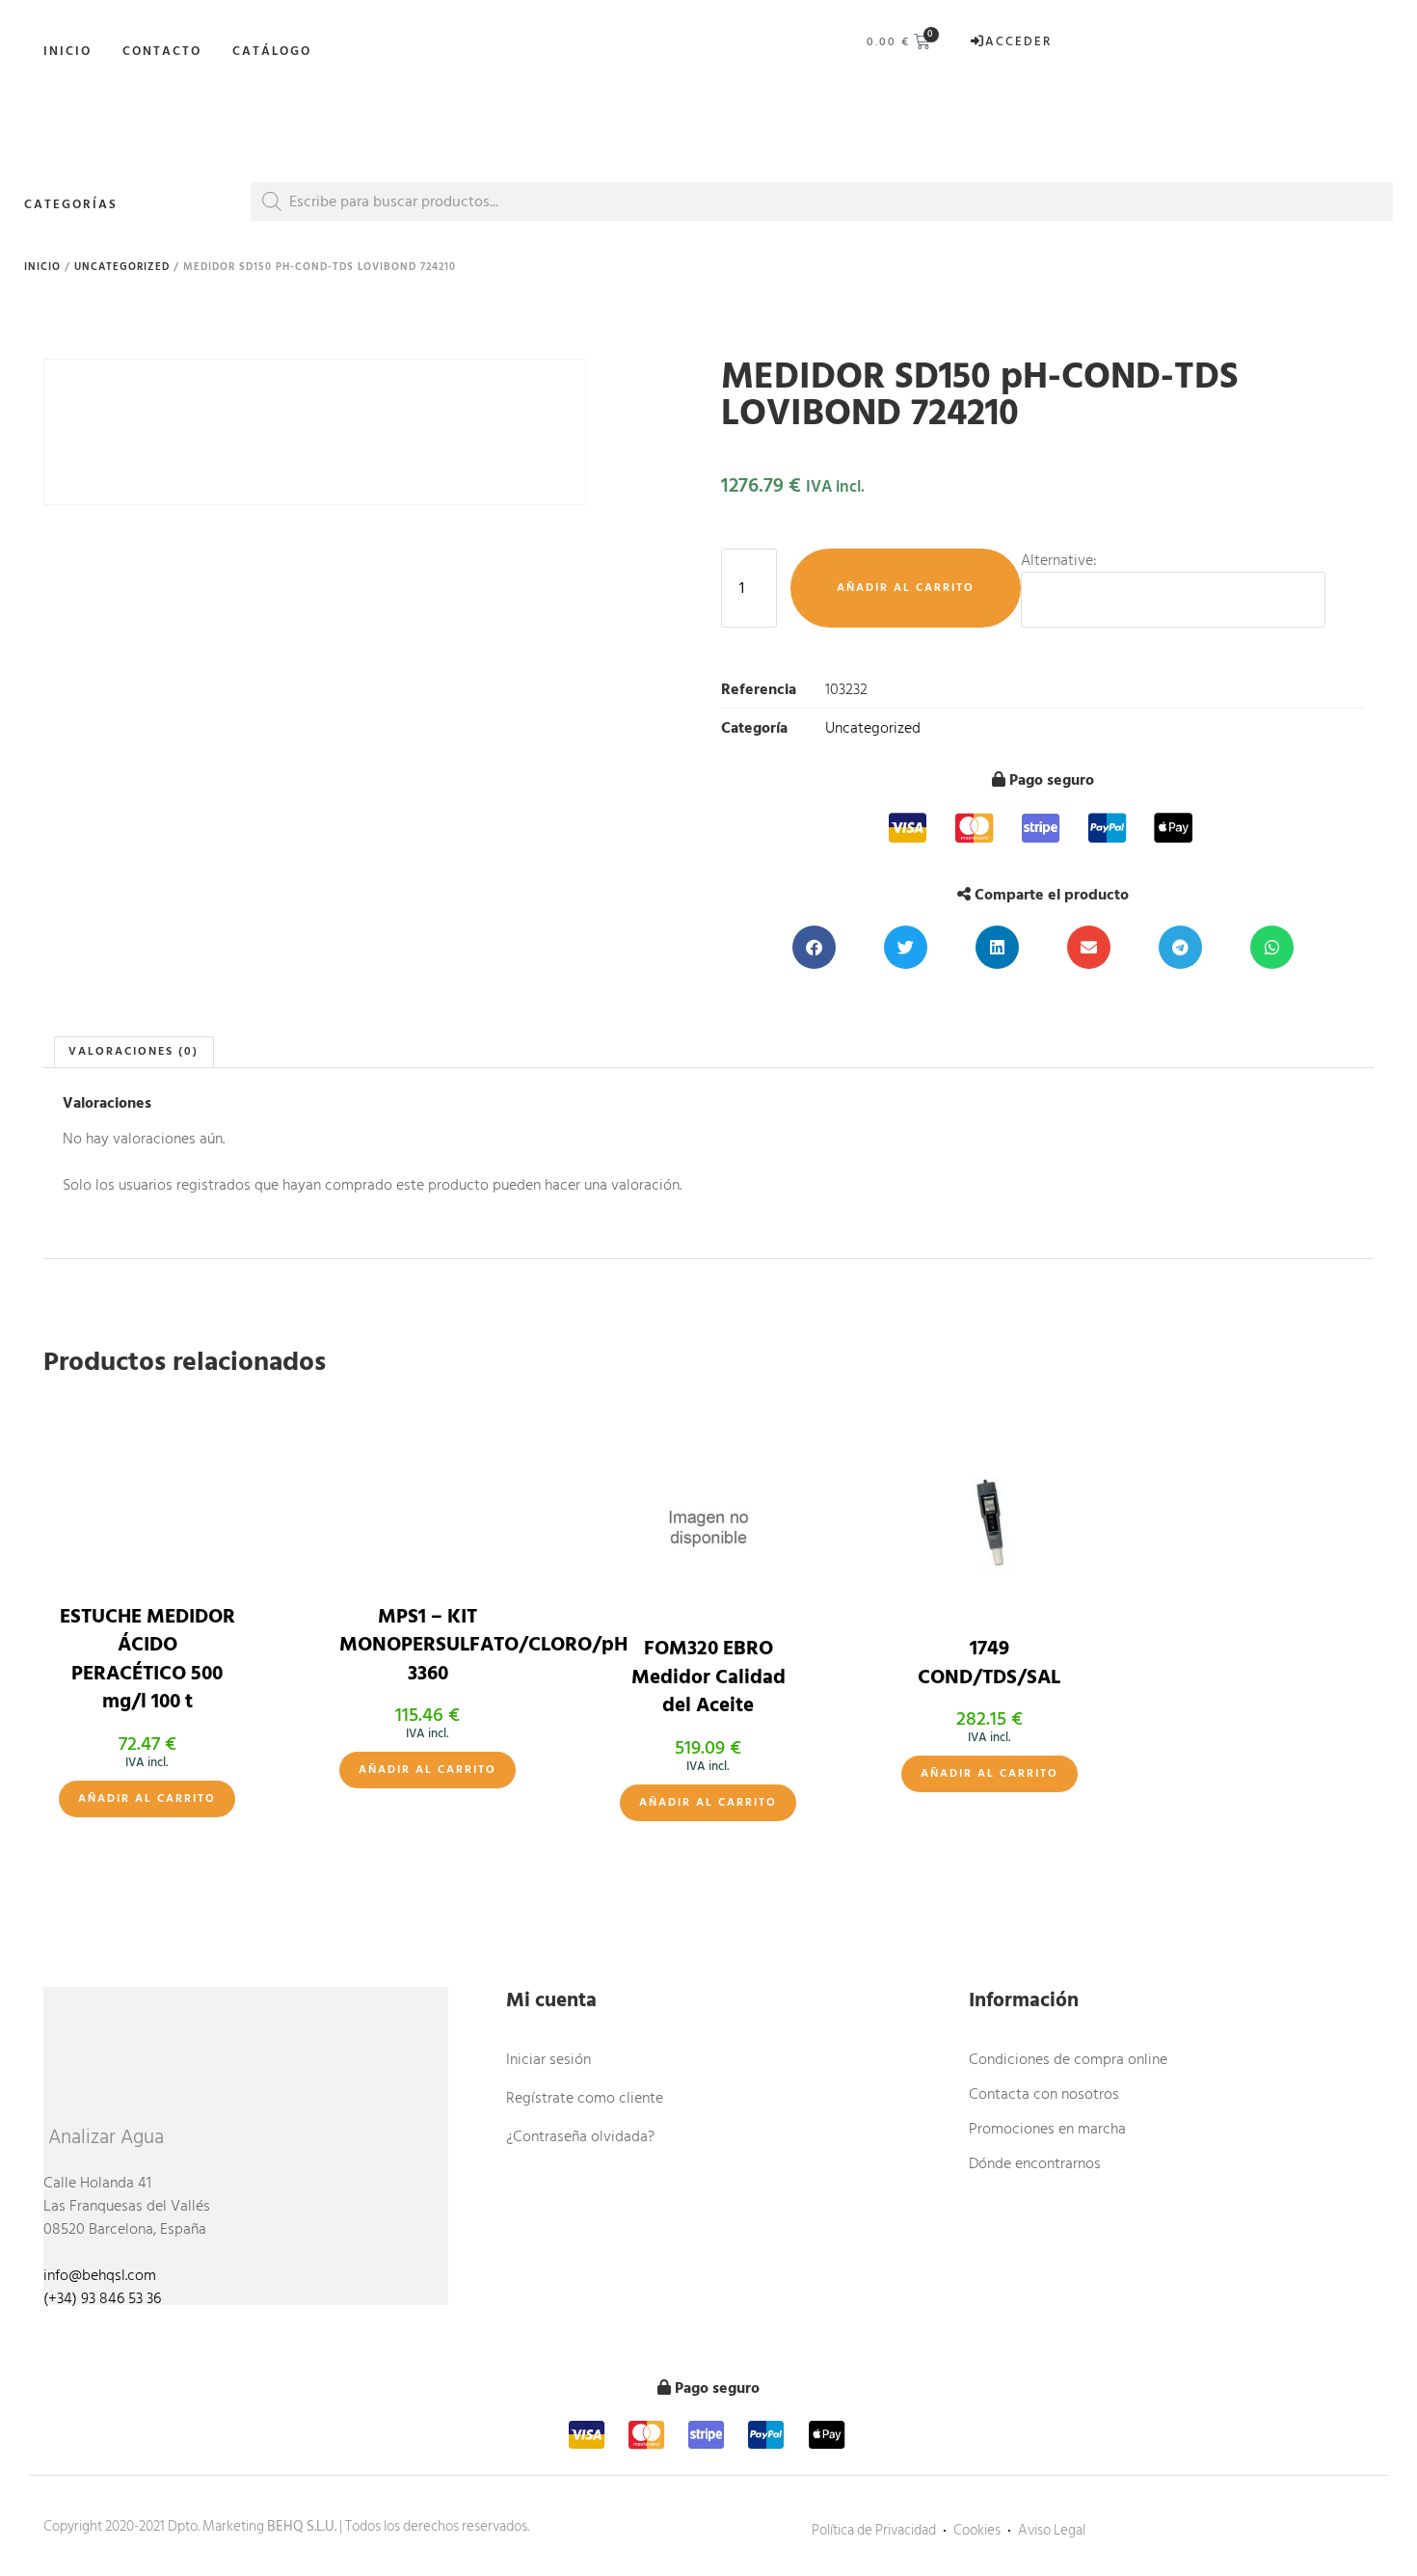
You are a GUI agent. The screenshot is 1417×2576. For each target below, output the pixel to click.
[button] (814, 947)
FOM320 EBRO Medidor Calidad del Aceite (708, 1677)
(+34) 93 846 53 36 (102, 2298)
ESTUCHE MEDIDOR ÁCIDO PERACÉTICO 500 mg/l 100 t (147, 1659)
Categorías (71, 204)
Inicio (67, 51)
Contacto (162, 51)
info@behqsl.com (100, 2275)
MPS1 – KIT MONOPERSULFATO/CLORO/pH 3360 (483, 1645)
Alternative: (1059, 560)
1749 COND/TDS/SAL (989, 1663)
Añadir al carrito (906, 588)
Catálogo (272, 51)
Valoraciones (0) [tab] (134, 1051)
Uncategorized (122, 267)
